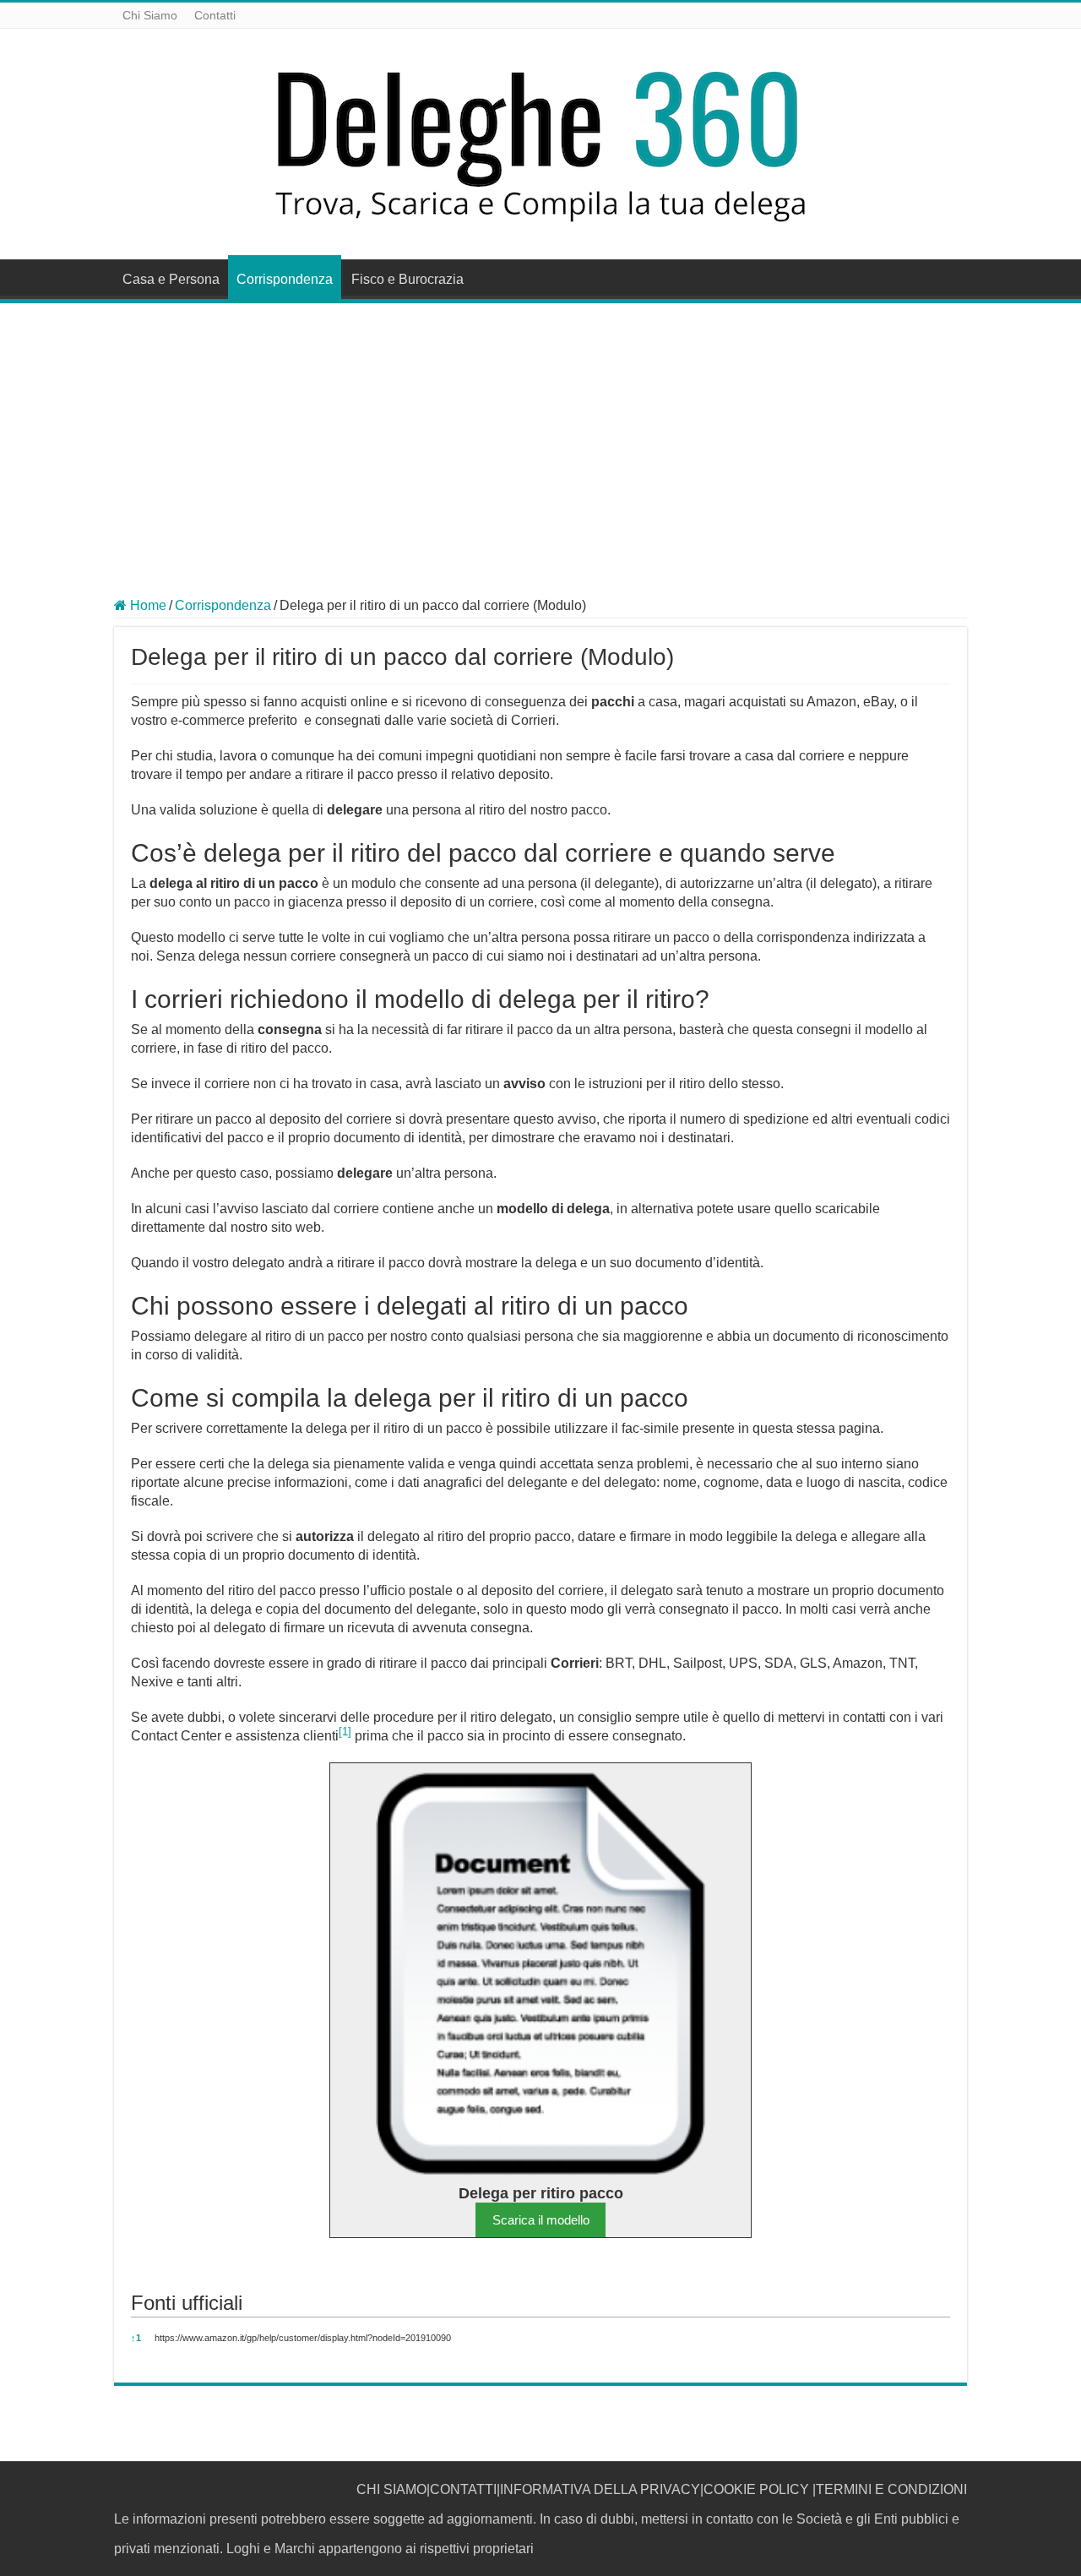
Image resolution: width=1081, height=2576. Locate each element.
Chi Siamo (150, 15)
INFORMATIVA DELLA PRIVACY (600, 2489)
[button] (345, 1736)
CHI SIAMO (391, 2489)
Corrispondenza (285, 279)
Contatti (215, 15)
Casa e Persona (171, 279)
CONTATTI (463, 2489)
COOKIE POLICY (756, 2489)
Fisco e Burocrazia (407, 279)
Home (147, 605)
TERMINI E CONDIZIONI (891, 2489)
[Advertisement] (540, 430)
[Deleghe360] (540, 141)
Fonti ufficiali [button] (187, 2303)
